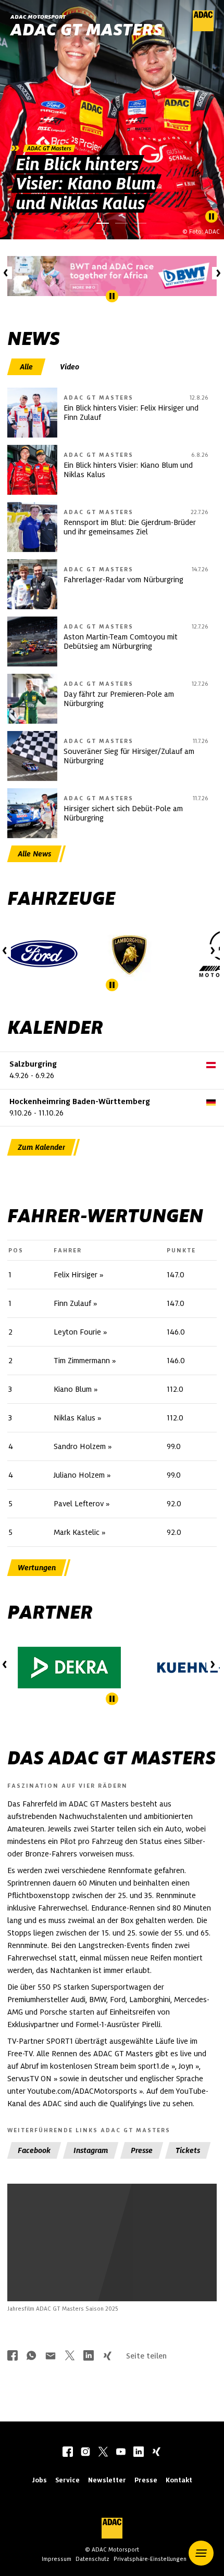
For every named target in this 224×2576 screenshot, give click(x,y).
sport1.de (154, 2066)
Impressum (57, 2559)
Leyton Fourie (77, 1332)
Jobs (39, 2480)
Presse (146, 2480)
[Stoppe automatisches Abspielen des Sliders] (211, 216)
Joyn (186, 2066)
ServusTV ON (29, 2079)
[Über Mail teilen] (51, 2357)
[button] (201, 2553)
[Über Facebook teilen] (13, 2357)
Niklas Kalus (74, 1418)
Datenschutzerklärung (122, 2271)
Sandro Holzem (80, 1446)
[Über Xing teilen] (107, 2357)
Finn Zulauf (72, 1303)
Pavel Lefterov (79, 1504)
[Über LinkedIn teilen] (89, 2357)
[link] (112, 120)
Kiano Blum (73, 1389)
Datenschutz (92, 2559)
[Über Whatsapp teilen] (31, 2357)
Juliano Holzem (79, 1475)
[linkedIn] (139, 2453)
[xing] (156, 2453)
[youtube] (121, 2453)
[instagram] (85, 2453)
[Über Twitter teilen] (70, 2357)
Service (67, 2480)
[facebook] (68, 2453)
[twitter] (103, 2453)
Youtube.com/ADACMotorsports (82, 2091)
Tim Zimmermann (82, 1361)
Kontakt (179, 2480)
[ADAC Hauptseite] (203, 29)
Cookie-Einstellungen (109, 2265)
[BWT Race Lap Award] (112, 276)
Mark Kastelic (77, 1532)
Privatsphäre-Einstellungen (150, 2559)
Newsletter (107, 2480)
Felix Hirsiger (76, 1275)
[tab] (27, 367)
